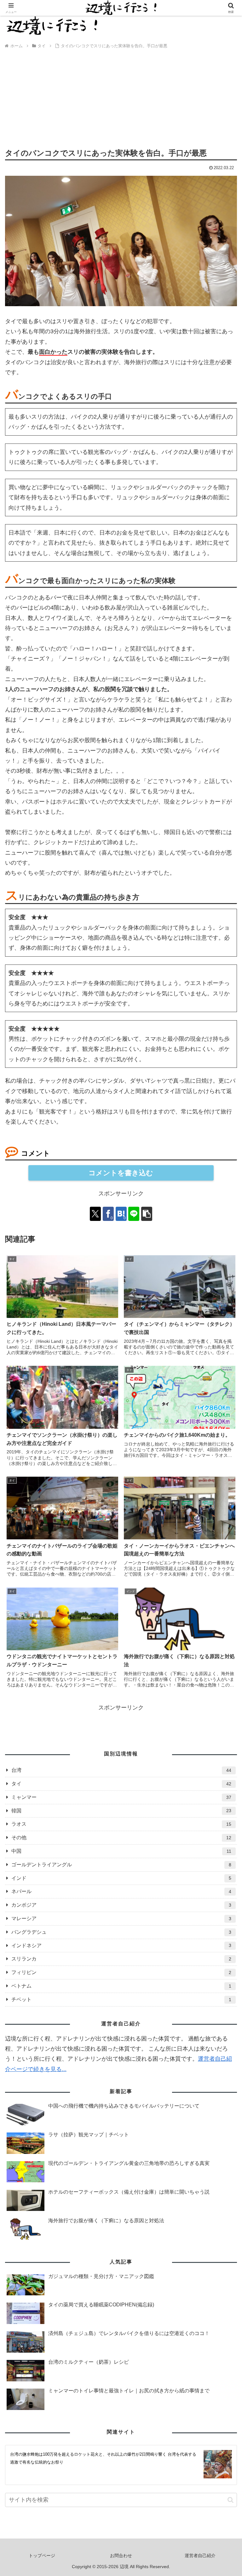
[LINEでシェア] (134, 1214)
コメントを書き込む (121, 1173)
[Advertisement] (121, 100)
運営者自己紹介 (200, 2556)
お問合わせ (121, 2556)
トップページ (42, 2556)
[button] (147, 1214)
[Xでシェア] (95, 1214)
